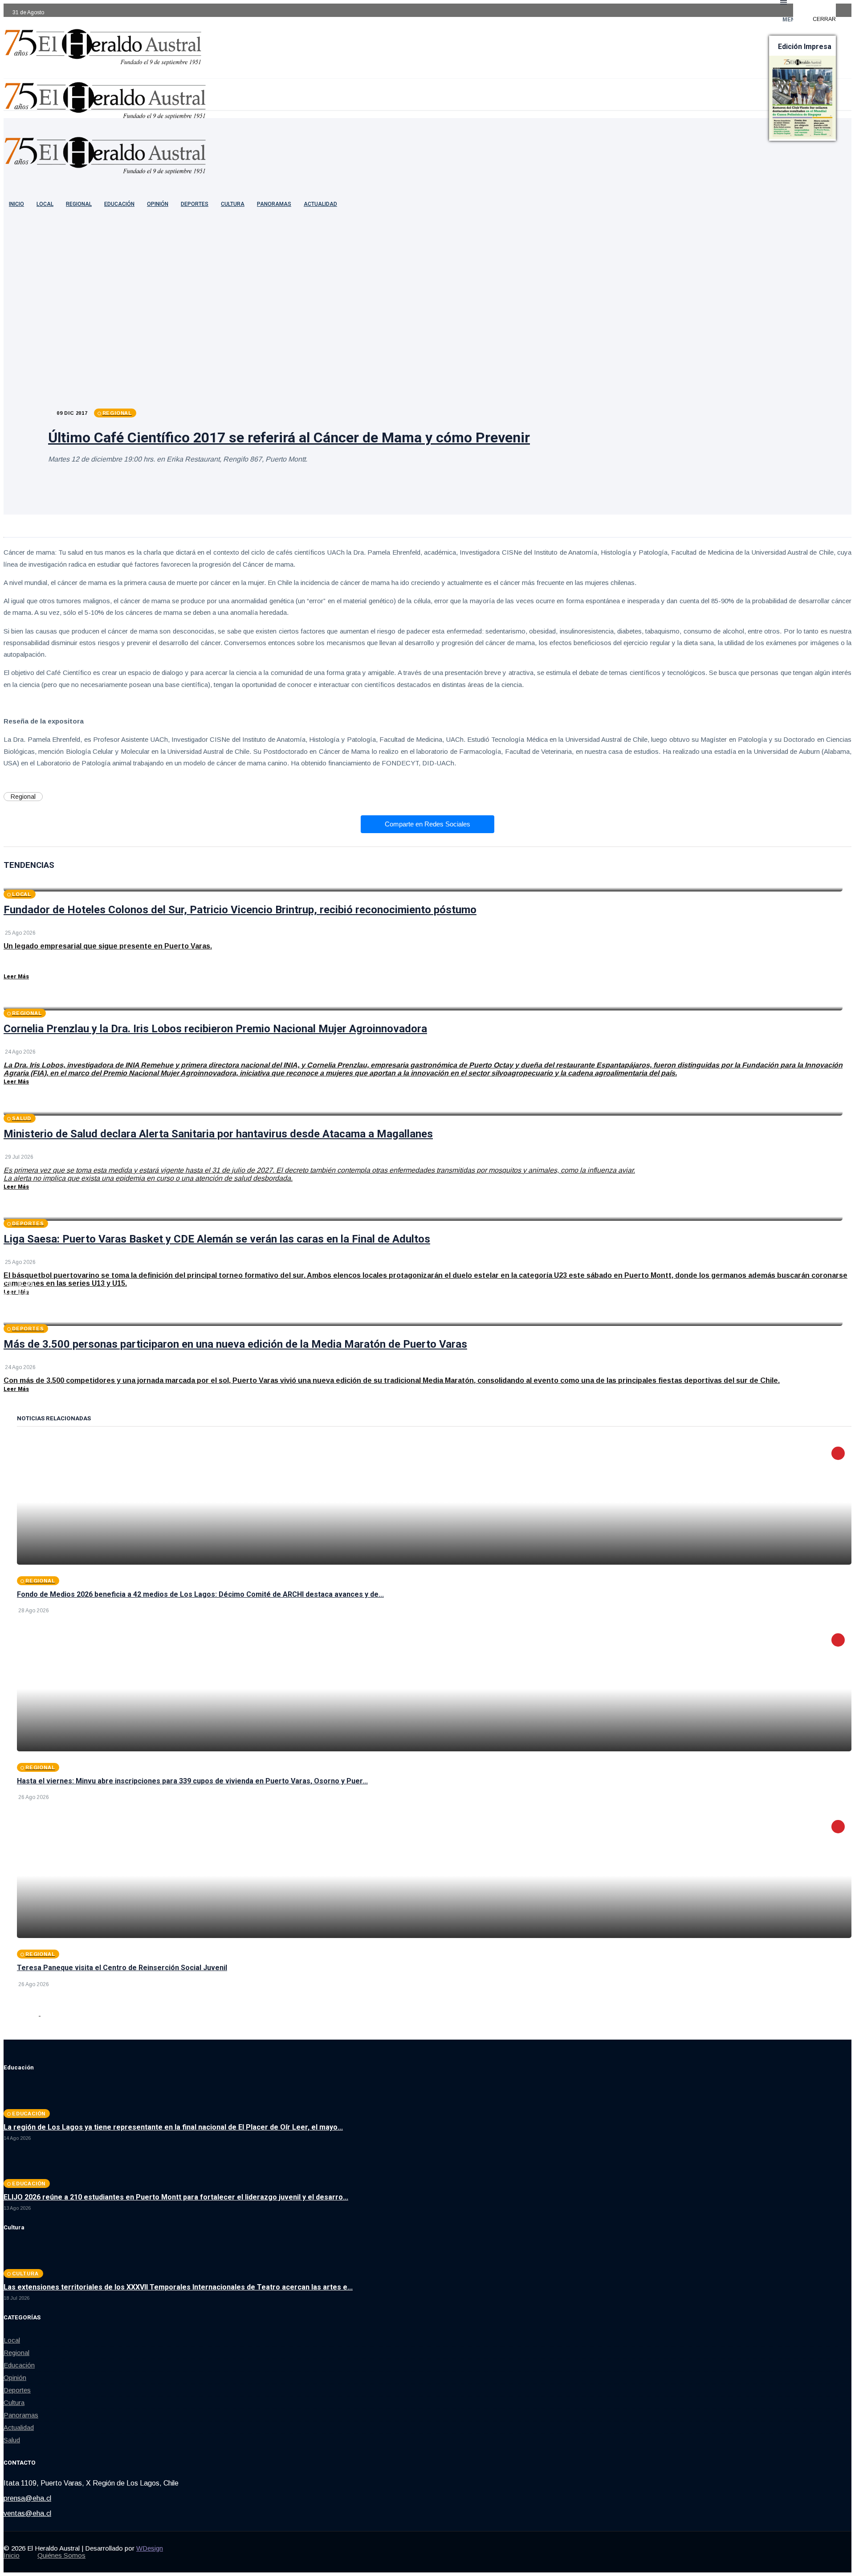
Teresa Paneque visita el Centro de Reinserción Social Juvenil (122, 1968)
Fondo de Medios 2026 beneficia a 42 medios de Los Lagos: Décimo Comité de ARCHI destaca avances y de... (200, 1594)
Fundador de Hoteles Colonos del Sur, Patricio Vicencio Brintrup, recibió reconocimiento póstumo (240, 910)
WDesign (150, 2548)
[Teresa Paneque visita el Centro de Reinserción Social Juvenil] (434, 1876)
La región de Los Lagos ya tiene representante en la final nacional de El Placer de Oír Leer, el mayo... (173, 2127)
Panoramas (274, 204)
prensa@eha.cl (27, 2498)
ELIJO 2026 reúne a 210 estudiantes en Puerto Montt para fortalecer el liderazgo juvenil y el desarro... (176, 2197)
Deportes (195, 204)
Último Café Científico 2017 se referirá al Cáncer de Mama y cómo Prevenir (289, 438)
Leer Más (16, 977)
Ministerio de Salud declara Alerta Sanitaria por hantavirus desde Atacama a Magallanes (218, 1134)
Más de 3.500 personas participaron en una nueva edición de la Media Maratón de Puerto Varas (235, 1344)
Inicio (12, 2555)
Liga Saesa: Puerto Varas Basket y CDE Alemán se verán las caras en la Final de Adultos (217, 1239)
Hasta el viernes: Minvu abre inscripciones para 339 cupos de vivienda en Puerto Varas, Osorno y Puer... (192, 1781)
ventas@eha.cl (27, 2513)
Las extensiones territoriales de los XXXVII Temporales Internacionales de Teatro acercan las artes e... (178, 2287)
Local (45, 204)
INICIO (16, 204)
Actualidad (320, 204)
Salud (12, 2440)
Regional (79, 204)
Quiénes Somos (61, 2555)
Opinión (158, 204)
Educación (119, 204)
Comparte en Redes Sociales (427, 824)
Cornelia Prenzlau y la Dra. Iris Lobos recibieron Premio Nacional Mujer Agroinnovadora (215, 1029)
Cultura (233, 204)
